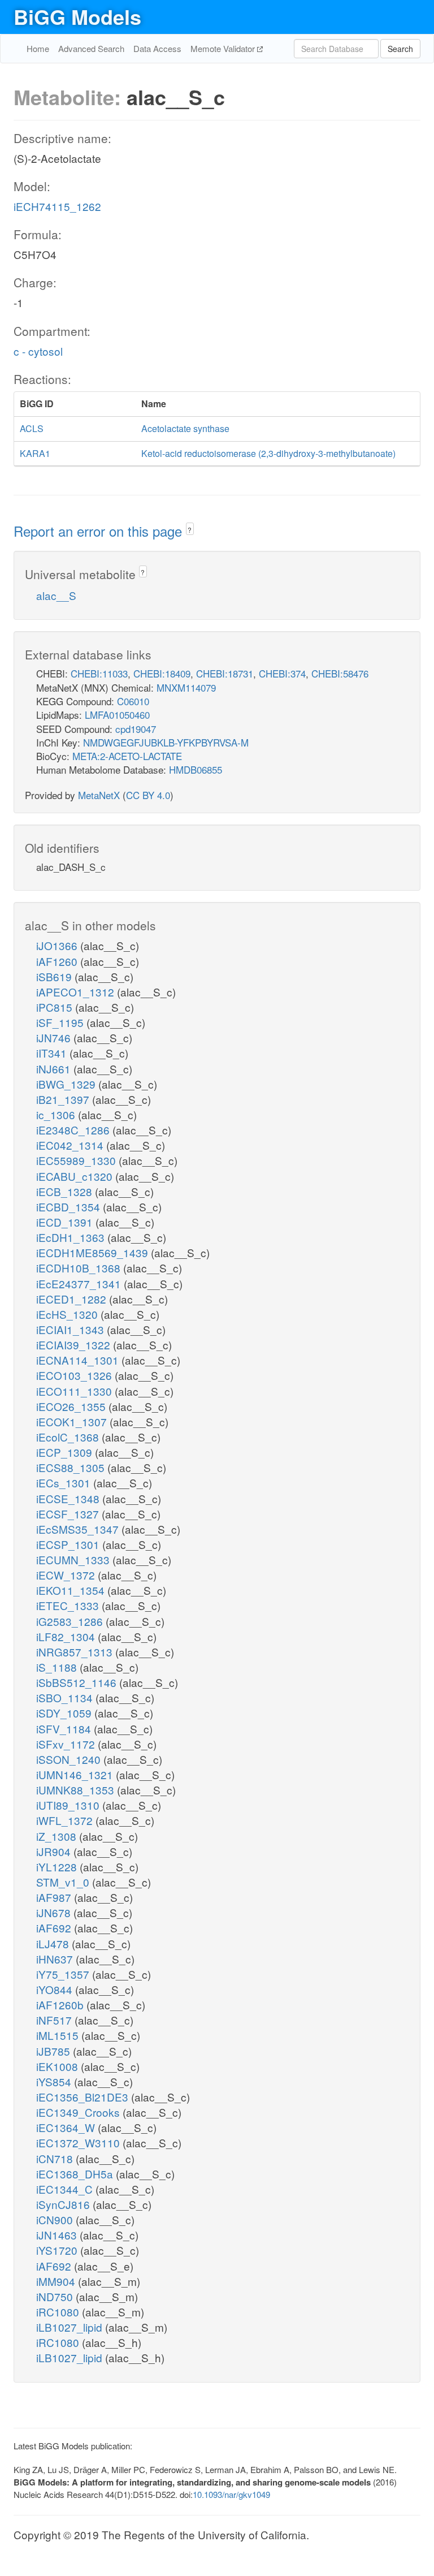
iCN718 (56, 2158)
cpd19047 (136, 729)
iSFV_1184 (65, 1729)
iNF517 (55, 2020)
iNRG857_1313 (76, 1652)
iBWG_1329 (67, 1084)
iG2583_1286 (71, 1621)
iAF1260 (58, 961)
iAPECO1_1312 (77, 992)
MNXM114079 (186, 687)
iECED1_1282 (73, 1299)
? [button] (190, 530)
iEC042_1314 (71, 1145)
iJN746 (55, 1037)
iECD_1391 (66, 1222)
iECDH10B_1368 (80, 1268)
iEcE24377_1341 (80, 1283)
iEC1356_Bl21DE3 (84, 2097)
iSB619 (55, 976)
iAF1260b (61, 2005)
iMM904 (57, 2281)
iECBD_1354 (70, 1207)
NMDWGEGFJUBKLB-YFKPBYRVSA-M (166, 742)
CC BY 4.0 (148, 795)
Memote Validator (224, 48)
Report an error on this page (100, 531)
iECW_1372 (67, 1575)
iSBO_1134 (66, 1697)
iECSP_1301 (69, 1544)
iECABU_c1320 (76, 1176)
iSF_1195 (61, 1022)
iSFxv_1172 (67, 1744)
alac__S (56, 595)
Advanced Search (91, 48)
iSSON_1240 (70, 1759)
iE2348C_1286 (74, 1130)
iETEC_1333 (69, 1605)
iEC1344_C (66, 2189)
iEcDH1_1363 (72, 1237)
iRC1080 (59, 2312)
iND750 (56, 2296)
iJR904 (55, 1851)
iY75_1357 (64, 1974)
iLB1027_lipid (71, 2327)
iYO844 (56, 1989)
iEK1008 (58, 2066)
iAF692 (55, 1928)
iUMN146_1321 (76, 1774)
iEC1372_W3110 (79, 2143)
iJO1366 (58, 945)
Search (400, 49)
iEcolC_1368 (69, 1437)
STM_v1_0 (64, 1882)
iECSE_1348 (69, 1498)
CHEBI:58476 (340, 673)
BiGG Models (77, 16)
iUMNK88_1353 (77, 1790)
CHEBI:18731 (225, 673)
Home (38, 48)
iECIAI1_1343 (71, 1329)
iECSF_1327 (69, 1514)
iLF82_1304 (67, 1636)
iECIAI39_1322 (75, 1345)
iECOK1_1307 (73, 1421)
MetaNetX (99, 795)
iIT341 (53, 1053)
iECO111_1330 (75, 1391)
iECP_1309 (66, 1452)
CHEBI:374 (282, 673)
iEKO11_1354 (72, 1590)
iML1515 (59, 2035)
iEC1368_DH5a (76, 2174)
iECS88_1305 (72, 1467)
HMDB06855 (196, 769)
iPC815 (56, 1007)
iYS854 (55, 2081)
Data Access (157, 48)
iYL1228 (58, 1867)
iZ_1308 (58, 1836)
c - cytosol (38, 351)
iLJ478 (54, 1943)
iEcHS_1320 (68, 1314)
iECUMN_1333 (74, 1559)
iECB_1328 (66, 1191)
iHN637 (56, 1959)
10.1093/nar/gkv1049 (231, 2494)
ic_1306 (57, 1114)
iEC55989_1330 (77, 1160)
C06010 (133, 701)
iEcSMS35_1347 (79, 1529)
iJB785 (55, 2051)
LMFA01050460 (117, 715)
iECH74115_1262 (57, 206)
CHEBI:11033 (99, 673)
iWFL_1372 (66, 1820)
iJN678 (55, 1912)
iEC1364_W (67, 2127)
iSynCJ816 (64, 2204)
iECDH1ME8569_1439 (94, 1252)
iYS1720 (58, 2250)
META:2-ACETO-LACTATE (127, 756)
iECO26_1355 (72, 1406)
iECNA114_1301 (79, 1360)
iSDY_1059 (65, 1713)
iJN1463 (58, 2235)
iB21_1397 (64, 1099)
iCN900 (56, 2219)
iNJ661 (55, 1069)
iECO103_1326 (75, 1375)
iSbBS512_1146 (78, 1682)
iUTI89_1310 (69, 1805)
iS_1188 (58, 1667)
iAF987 (55, 1897)
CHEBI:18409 (162, 673)
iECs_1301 (65, 1483)
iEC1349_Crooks (79, 2112)
